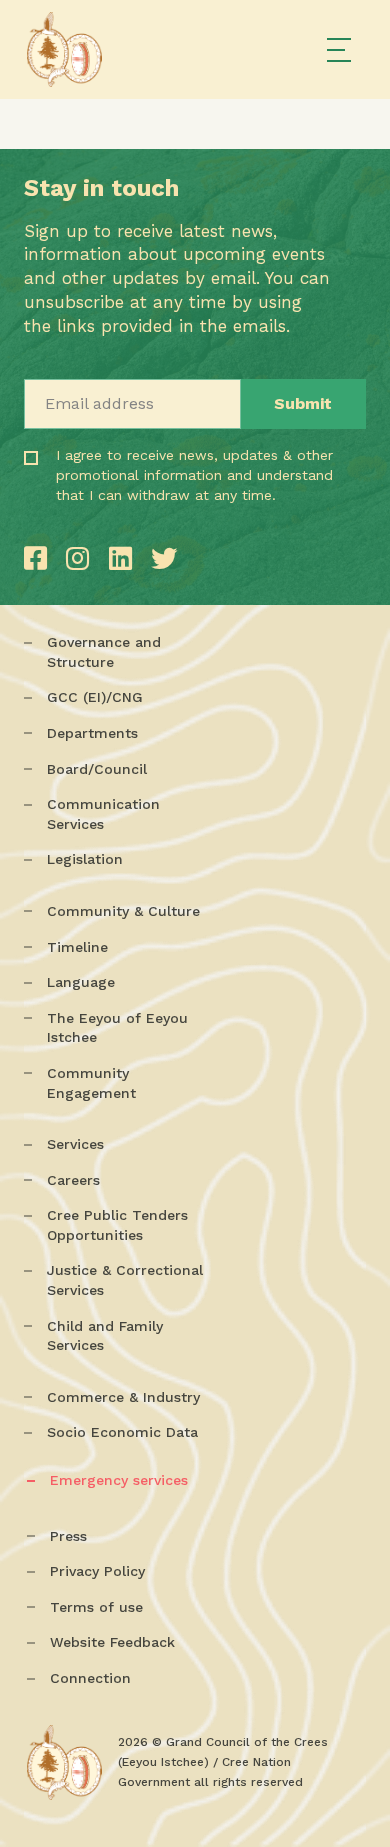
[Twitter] (164, 558)
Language (81, 982)
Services (75, 1144)
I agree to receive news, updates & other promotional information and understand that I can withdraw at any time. (129, 503)
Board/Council (97, 769)
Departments (92, 733)
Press (68, 1536)
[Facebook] (40, 558)
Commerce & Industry (123, 1397)
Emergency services (119, 1480)
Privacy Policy (97, 1571)
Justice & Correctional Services (125, 1280)
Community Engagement (91, 1083)
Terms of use (96, 1607)
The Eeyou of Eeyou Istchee (117, 1028)
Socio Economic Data (122, 1432)
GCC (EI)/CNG (95, 697)
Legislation (85, 859)
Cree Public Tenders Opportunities (117, 1225)
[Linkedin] (125, 558)
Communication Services (103, 814)
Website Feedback (112, 1642)
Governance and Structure (104, 652)
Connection (90, 1678)
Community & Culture (123, 911)
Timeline (77, 947)
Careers (73, 1180)
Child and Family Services (105, 1336)
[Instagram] (82, 558)
